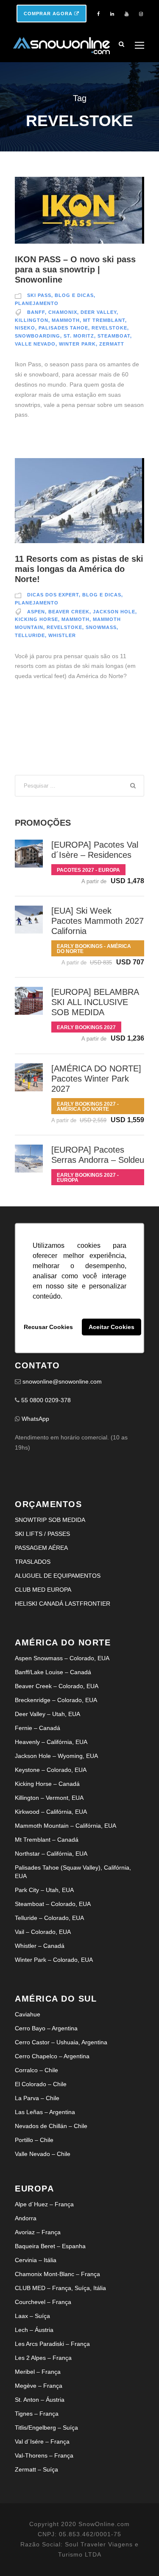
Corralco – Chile (36, 2070)
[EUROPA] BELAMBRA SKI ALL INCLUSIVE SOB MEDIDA (95, 1002)
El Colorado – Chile (41, 2084)
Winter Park (77, 344)
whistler (62, 635)
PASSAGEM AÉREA (41, 1548)
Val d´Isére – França (42, 2441)
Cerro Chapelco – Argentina (52, 2056)
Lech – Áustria (34, 2330)
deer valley (99, 312)
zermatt (112, 344)
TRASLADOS (33, 1562)
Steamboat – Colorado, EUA (53, 1904)
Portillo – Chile (34, 2140)
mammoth (66, 320)
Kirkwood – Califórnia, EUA (51, 1812)
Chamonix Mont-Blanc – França (57, 2274)
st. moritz (79, 336)
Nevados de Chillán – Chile (51, 2126)
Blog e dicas (74, 295)
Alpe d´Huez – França (44, 2204)
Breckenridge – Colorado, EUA (56, 1700)
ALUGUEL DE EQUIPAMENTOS (58, 1576)
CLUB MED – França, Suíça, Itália (60, 2288)
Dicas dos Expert (53, 595)
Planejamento (37, 303)
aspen (36, 612)
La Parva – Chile (37, 2098)
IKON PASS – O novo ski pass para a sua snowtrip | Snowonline (75, 269)
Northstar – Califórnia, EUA (51, 1854)
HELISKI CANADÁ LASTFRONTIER (63, 1604)
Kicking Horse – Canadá (47, 1784)
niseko (25, 328)
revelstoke (109, 328)
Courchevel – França (43, 2302)
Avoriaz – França (38, 2232)
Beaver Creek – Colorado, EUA (57, 1686)
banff (36, 312)
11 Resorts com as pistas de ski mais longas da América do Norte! (79, 569)
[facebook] (98, 14)
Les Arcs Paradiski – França (52, 2344)
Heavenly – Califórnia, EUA (51, 1742)
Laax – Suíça (32, 2316)
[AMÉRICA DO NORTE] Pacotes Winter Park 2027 (96, 1079)
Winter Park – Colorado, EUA (54, 1960)
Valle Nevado (35, 344)
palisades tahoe (63, 328)
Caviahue (28, 2014)
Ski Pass (39, 295)
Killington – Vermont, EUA (49, 1798)
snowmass (101, 627)
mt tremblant (104, 320)
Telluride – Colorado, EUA (49, 1918)
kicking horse (36, 619)
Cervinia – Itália (36, 2260)
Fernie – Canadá (38, 1728)
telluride (30, 635)
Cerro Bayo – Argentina (46, 2028)
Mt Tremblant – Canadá (47, 1840)
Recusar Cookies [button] (48, 1327)
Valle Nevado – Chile (43, 2154)
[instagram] (141, 14)
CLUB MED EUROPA (43, 1590)
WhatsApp (35, 1419)
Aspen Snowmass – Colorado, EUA (62, 1658)
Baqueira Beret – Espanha (50, 2246)
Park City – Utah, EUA (44, 1890)
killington (32, 320)
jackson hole (114, 612)
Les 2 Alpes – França (43, 2358)
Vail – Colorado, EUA (43, 1932)
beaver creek (69, 612)
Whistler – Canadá (40, 1946)
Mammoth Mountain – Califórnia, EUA (66, 1826)
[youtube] (127, 14)
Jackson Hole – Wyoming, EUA (56, 1756)
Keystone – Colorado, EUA (51, 1770)
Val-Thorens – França (44, 2455)
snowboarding (38, 336)
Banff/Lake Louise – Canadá (53, 1672)
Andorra (26, 2218)
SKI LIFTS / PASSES (42, 1534)
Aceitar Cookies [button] (112, 1327)
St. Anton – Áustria (40, 2400)
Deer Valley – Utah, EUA (47, 1714)
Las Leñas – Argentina (45, 2112)
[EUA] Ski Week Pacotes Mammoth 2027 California (98, 921)
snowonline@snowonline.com (62, 1381)
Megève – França (39, 2386)
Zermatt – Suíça (36, 2469)
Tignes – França (37, 2414)
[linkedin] (112, 14)
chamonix (63, 312)
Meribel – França (38, 2372)
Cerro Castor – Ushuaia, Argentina (61, 2042)
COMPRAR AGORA (49, 14)
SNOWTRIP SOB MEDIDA (50, 1520)
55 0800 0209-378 (46, 1400)
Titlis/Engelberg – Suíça (46, 2428)
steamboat (114, 336)
